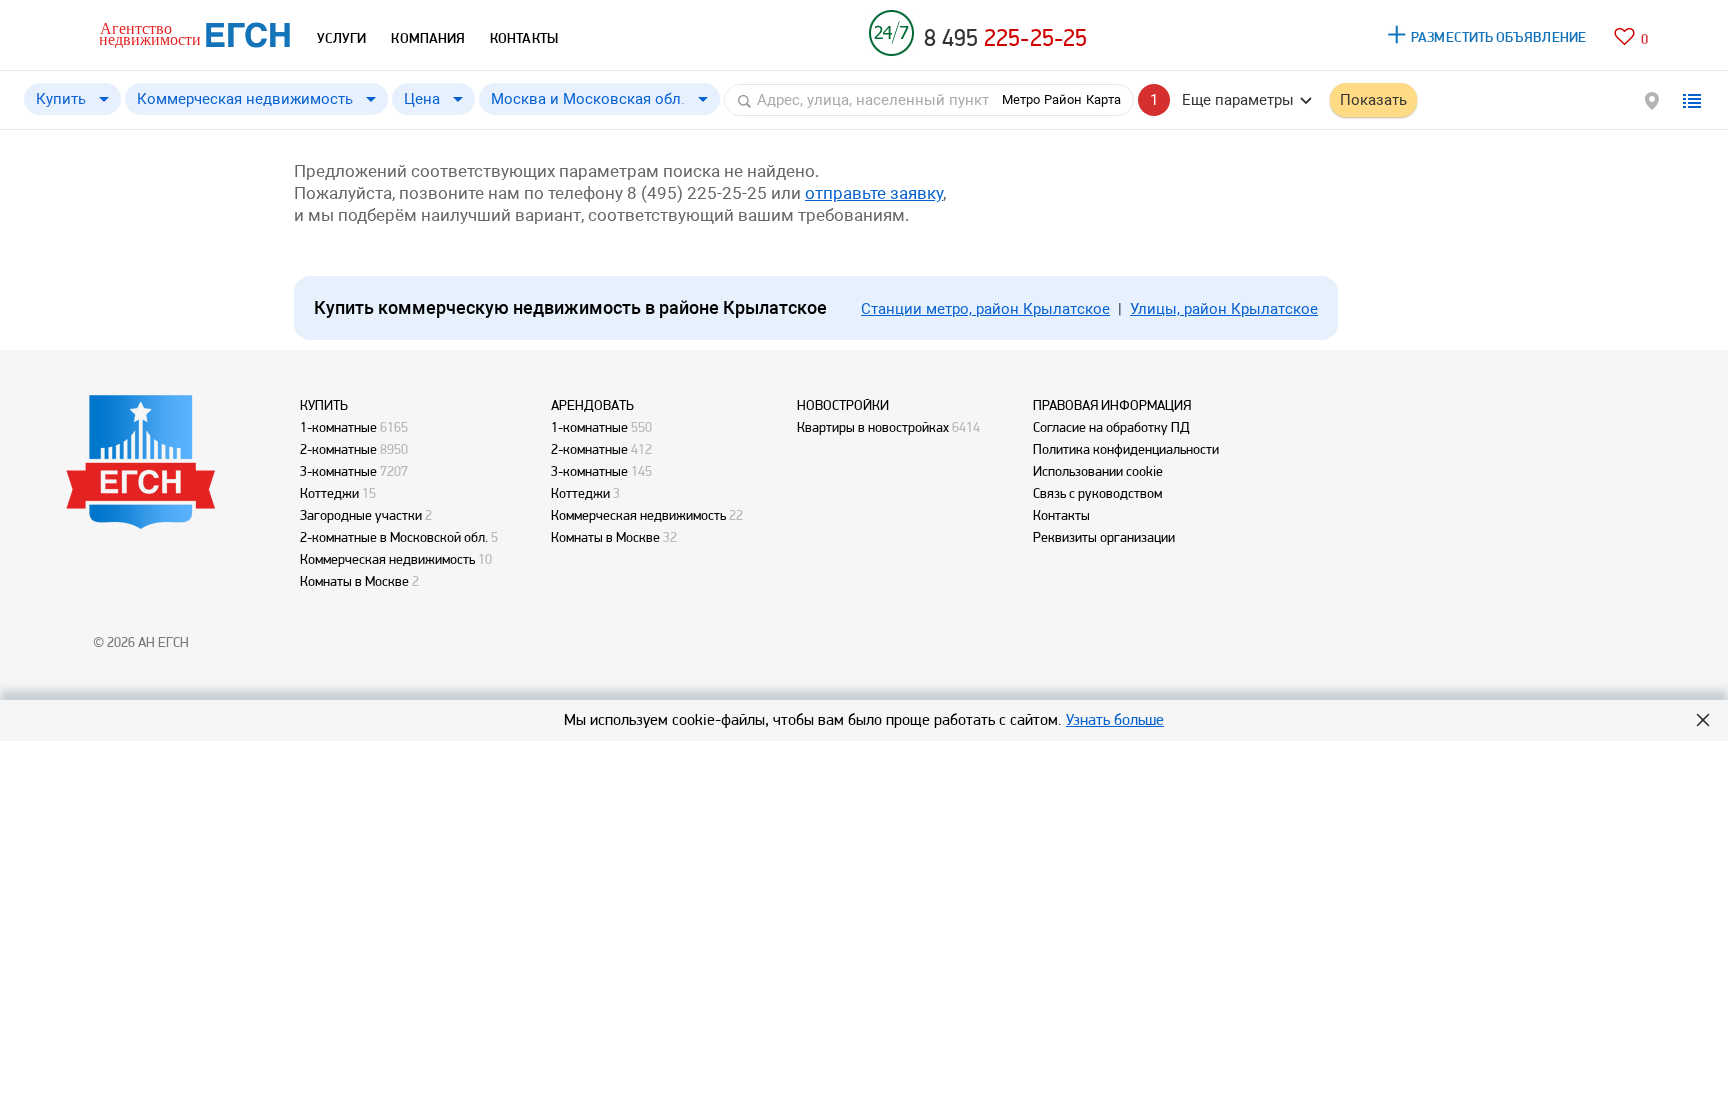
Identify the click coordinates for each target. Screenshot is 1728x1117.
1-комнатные (338, 427)
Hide (1703, 720)
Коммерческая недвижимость (387, 559)
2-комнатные (338, 449)
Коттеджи (329, 493)
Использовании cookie (1098, 471)
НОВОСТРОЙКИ (843, 405)
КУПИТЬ (324, 405)
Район (1063, 99)
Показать (1373, 100)
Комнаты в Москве (354, 581)
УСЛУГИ (341, 38)
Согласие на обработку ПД (1111, 427)
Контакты (1061, 515)
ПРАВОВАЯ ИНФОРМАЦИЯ (1112, 405)
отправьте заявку (874, 193)
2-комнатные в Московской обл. (394, 537)
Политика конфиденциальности (1126, 449)
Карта (1103, 99)
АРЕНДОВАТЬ (592, 405)
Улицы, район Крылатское (1224, 309)
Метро (1021, 99)
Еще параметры (1238, 100)
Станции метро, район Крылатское (985, 309)
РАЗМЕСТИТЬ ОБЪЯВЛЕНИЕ (1498, 37)
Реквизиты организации (1104, 537)
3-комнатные (338, 471)
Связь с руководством (1097, 493)
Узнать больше (1115, 719)
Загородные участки (361, 515)
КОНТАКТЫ (524, 38)
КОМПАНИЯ (428, 38)
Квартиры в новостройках (873, 427)
